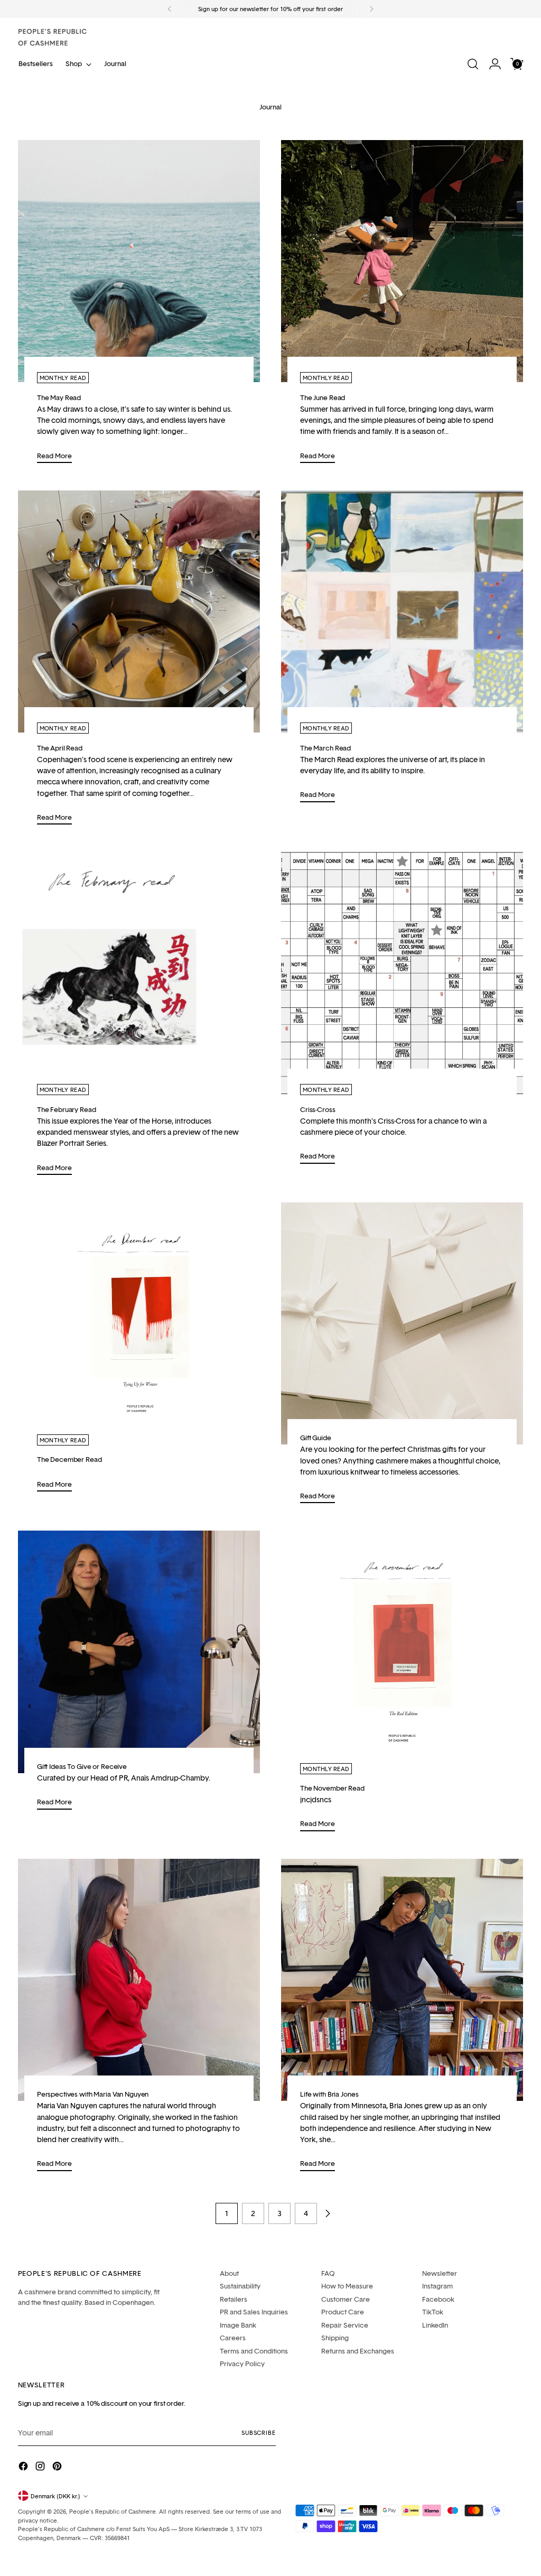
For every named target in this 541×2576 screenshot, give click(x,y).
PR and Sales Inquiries (254, 2312)
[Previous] (170, 9)
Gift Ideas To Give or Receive (82, 1766)
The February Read (67, 1109)
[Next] (371, 9)
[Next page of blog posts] (328, 2213)
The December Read (69, 1459)
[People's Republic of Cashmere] (52, 37)
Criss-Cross (318, 1109)
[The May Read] (139, 261)
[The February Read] (139, 973)
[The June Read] (402, 261)
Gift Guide (316, 1438)
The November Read (332, 1788)
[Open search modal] (473, 64)
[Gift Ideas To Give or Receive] (139, 1652)
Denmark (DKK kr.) (55, 2496)
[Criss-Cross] (402, 973)
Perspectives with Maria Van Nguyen (93, 2094)
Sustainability (240, 2286)
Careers (233, 2338)
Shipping (335, 2338)
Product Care (343, 2312)
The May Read (59, 397)
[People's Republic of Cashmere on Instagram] (41, 2467)
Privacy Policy (242, 2364)
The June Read (323, 397)
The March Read (325, 748)
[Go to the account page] (495, 64)
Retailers (234, 2299)
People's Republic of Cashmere (113, 2511)
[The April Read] (139, 611)
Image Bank (238, 2325)
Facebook (438, 2299)
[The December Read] (139, 1323)
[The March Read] (402, 611)
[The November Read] (402, 1652)
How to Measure (347, 2286)
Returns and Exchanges (358, 2351)
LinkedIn (435, 2325)
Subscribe (258, 2433)
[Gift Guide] (402, 1323)
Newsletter (440, 2273)
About (229, 2273)
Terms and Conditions (254, 2351)
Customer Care (346, 2299)
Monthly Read (63, 378)
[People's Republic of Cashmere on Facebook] (24, 2467)
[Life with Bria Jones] (402, 1980)
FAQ (328, 2273)
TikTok (433, 2312)
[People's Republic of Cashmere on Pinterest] (58, 2467)
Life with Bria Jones (329, 2094)
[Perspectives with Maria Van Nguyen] (139, 1980)
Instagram (437, 2286)
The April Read (60, 748)
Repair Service (345, 2325)
